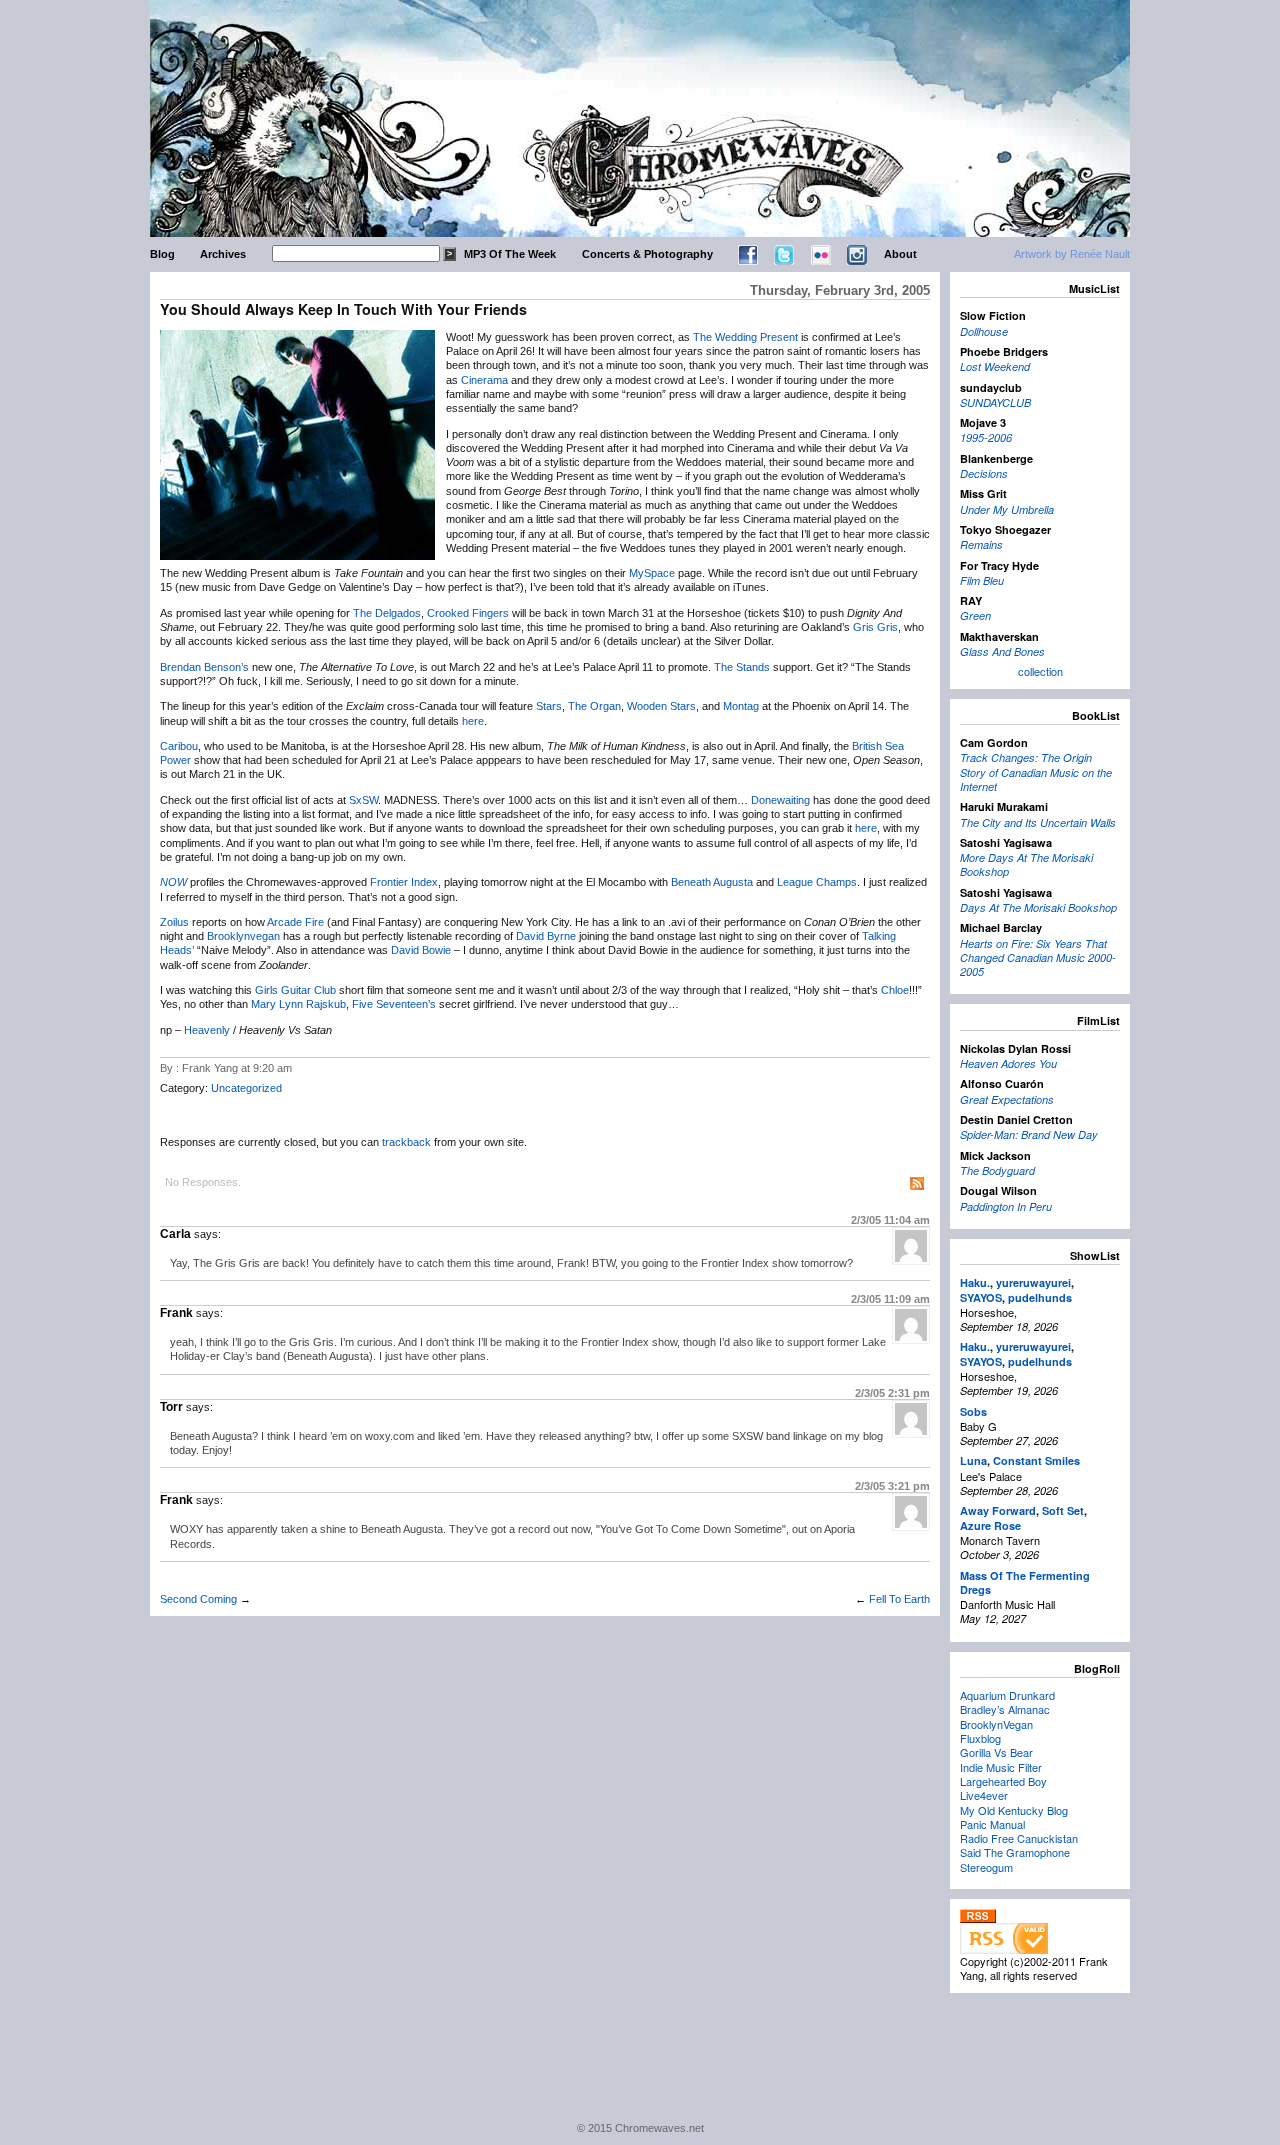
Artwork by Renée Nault (1072, 254)
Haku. (975, 1282)
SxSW (363, 800)
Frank (176, 1313)
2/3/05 (890, 1220)
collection (1040, 671)
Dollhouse (984, 331)
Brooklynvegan (243, 936)
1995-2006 (986, 437)
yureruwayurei (1033, 1282)
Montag (741, 706)
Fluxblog (980, 1738)
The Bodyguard (997, 1170)
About (900, 254)
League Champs (817, 882)
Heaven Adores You (1008, 1063)
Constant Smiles (1036, 1460)
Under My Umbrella (1007, 509)
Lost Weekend (995, 366)
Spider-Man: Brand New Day (1029, 1134)
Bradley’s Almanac (1005, 1709)
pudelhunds (1040, 1297)
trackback (406, 1142)
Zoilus (174, 922)
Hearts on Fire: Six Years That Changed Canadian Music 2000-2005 (1038, 958)
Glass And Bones (1002, 651)
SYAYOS (981, 1297)
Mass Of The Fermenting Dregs (1025, 1582)
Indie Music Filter (1001, 1767)
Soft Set (1063, 1510)
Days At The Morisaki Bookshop (1038, 907)
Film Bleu (982, 580)
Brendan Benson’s (204, 667)
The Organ (594, 706)
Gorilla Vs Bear (996, 1752)
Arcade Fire (295, 922)
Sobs (973, 1411)
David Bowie (421, 950)
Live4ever (984, 1795)
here (473, 721)
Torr (171, 1407)
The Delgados (387, 613)
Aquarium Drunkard (1007, 1695)
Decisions (984, 473)
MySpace (652, 573)
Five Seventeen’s (394, 1004)
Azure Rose (990, 1525)
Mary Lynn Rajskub (298, 1004)
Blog (162, 254)
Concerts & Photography (647, 254)
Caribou (179, 746)
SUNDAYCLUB (995, 402)
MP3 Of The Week (510, 254)
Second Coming (198, 1599)
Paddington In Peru (1006, 1206)
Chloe (895, 990)
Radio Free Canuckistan (1019, 1838)
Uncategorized (246, 1088)
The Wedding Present (745, 337)
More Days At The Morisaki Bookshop (1026, 864)
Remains (981, 544)
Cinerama (484, 380)
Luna (973, 1460)
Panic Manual (992, 1824)
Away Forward (998, 1510)
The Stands (742, 667)
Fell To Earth (899, 1599)
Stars (549, 706)
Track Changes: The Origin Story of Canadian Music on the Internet (1036, 772)
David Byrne (546, 936)
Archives (223, 254)
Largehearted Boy (1003, 1781)
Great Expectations (1007, 1099)
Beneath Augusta (712, 882)
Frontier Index (404, 882)
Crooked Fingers (468, 613)
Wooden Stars (661, 706)
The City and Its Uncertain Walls (1038, 822)
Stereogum (986, 1867)
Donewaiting (780, 800)
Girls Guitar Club (295, 990)
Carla (175, 1234)
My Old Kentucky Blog (1014, 1810)
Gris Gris (875, 627)
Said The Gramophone (1015, 1852)
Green (975, 615)
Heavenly (207, 1030)
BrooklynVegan (996, 1724)
